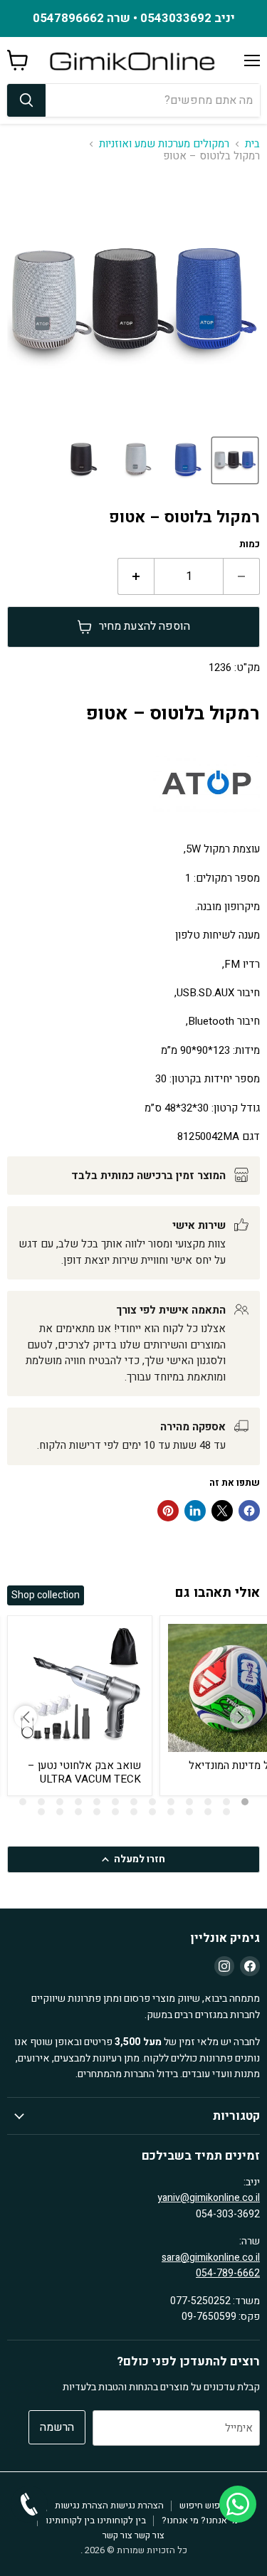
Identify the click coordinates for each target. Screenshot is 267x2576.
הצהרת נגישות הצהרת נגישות (109, 2505)
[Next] (241, 1717)
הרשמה (57, 2427)
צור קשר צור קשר (133, 2535)
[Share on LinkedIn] (195, 1511)
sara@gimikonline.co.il (211, 2258)
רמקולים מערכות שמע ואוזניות (164, 144)
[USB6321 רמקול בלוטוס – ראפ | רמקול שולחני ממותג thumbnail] (235, 460)
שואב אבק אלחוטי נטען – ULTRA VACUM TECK (84, 1773)
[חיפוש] (26, 100)
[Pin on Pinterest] (168, 1511)
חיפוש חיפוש (204, 2505)
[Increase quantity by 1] (136, 576)
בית (252, 144)
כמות (250, 545)
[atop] (206, 820)
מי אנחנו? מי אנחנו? (200, 2520)
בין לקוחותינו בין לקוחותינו (96, 2520)
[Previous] (26, 1717)
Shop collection (46, 1595)
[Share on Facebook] (249, 1511)
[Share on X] (222, 1511)
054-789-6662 (228, 2273)
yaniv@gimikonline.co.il (209, 2198)
